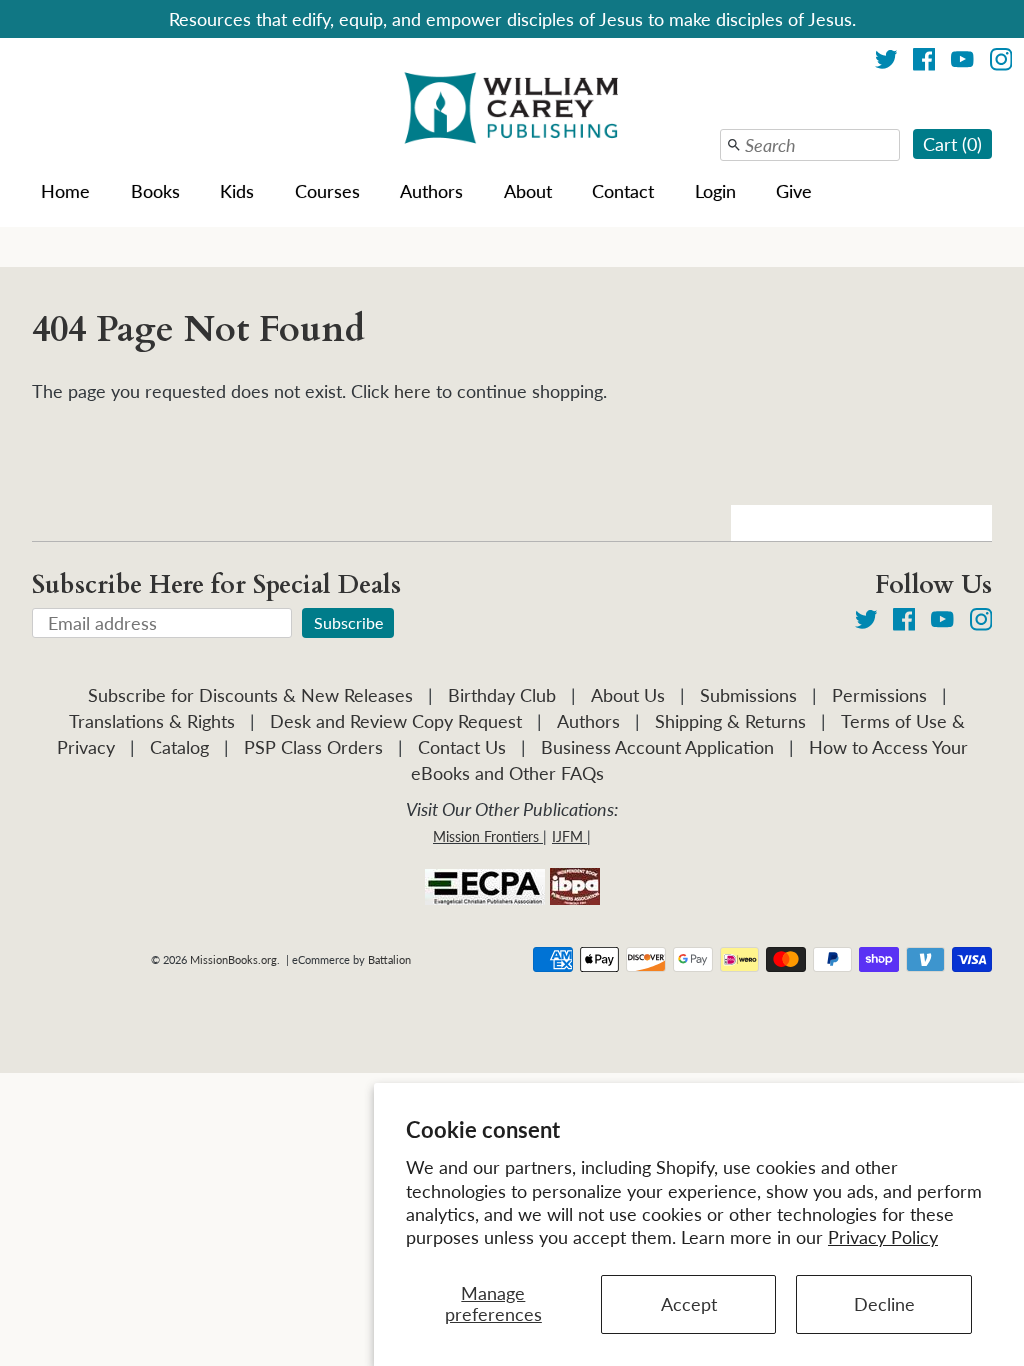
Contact (623, 191)
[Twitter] (886, 62)
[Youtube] (962, 62)
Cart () (952, 144)
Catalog (179, 747)
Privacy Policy (883, 1237)
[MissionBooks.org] (512, 111)
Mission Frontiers (486, 836)
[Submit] (734, 145)
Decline (884, 1304)
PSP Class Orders (313, 747)
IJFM (567, 836)
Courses (327, 191)
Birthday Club (502, 695)
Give (794, 191)
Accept (689, 1304)
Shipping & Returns (730, 721)
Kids (237, 191)
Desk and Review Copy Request (396, 721)
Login (715, 191)
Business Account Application (657, 747)
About (528, 191)
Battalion (389, 959)
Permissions (879, 695)
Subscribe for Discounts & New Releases (250, 695)
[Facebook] (924, 62)
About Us (628, 695)
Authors (431, 191)
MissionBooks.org (233, 959)
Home (65, 191)
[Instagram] (1001, 62)
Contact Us (462, 747)
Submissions (748, 695)
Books (155, 191)
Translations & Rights (152, 721)
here (412, 391)
